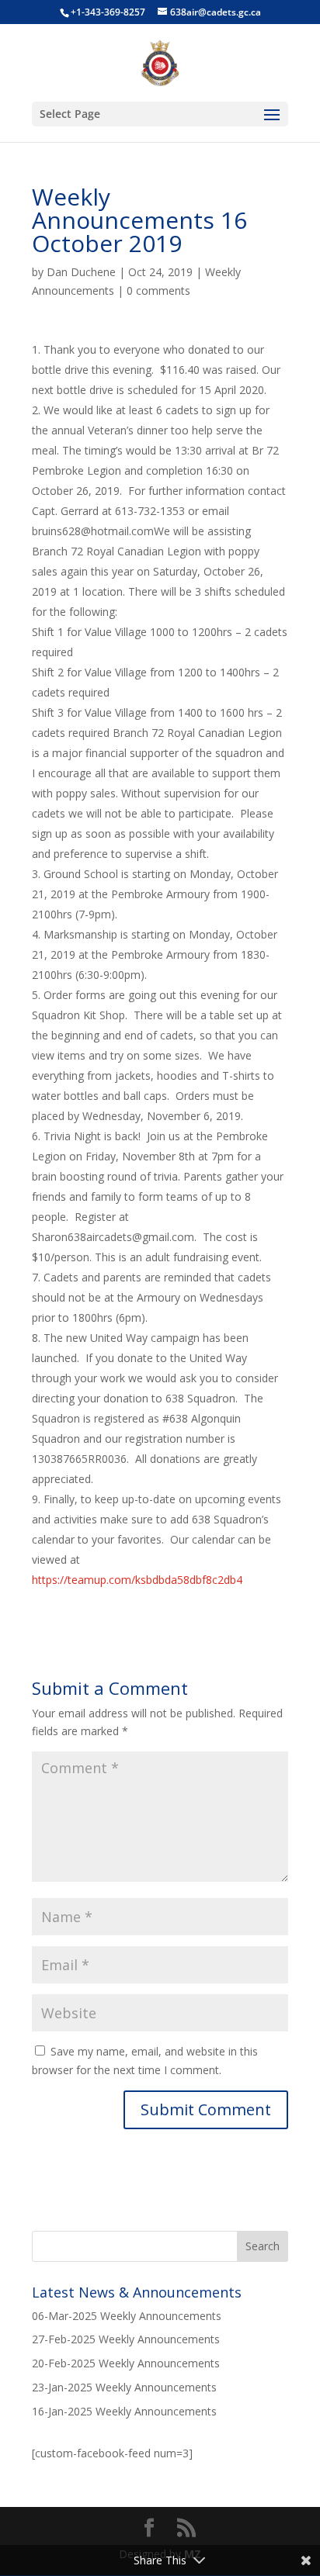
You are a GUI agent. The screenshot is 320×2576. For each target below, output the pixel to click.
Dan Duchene (81, 272)
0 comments (158, 290)
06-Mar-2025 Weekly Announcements (127, 2316)
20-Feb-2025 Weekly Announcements (126, 2363)
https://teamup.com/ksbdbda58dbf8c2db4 (137, 1580)
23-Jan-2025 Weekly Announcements (124, 2387)
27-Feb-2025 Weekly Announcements (126, 2339)
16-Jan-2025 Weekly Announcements (124, 2411)
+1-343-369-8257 (108, 12)
